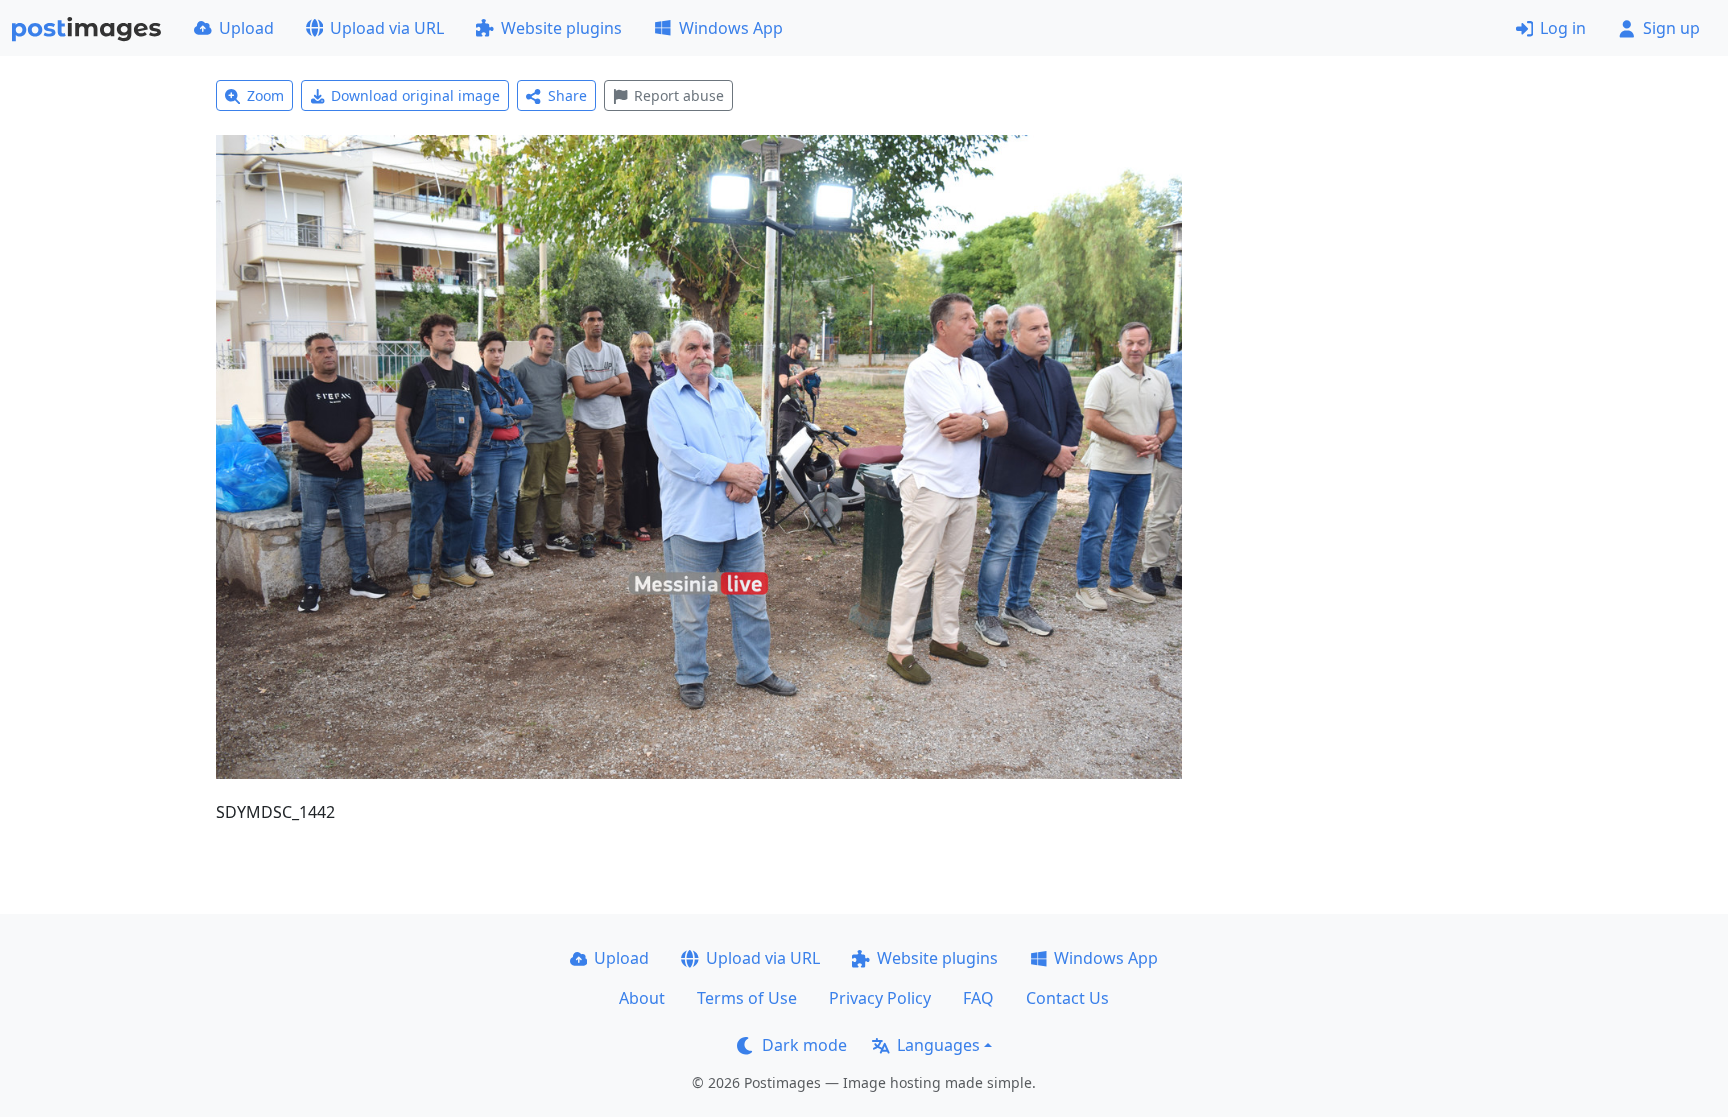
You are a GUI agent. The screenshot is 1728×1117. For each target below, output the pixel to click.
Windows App (731, 28)
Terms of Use (747, 998)
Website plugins (561, 28)
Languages (938, 1045)
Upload (246, 28)
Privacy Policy (880, 998)
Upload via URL (387, 28)
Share (567, 95)
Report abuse (679, 95)
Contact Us (1067, 998)
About (642, 998)
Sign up (1671, 28)
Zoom (265, 95)
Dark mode (804, 1045)
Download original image (415, 95)
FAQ (978, 998)
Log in (1563, 28)
